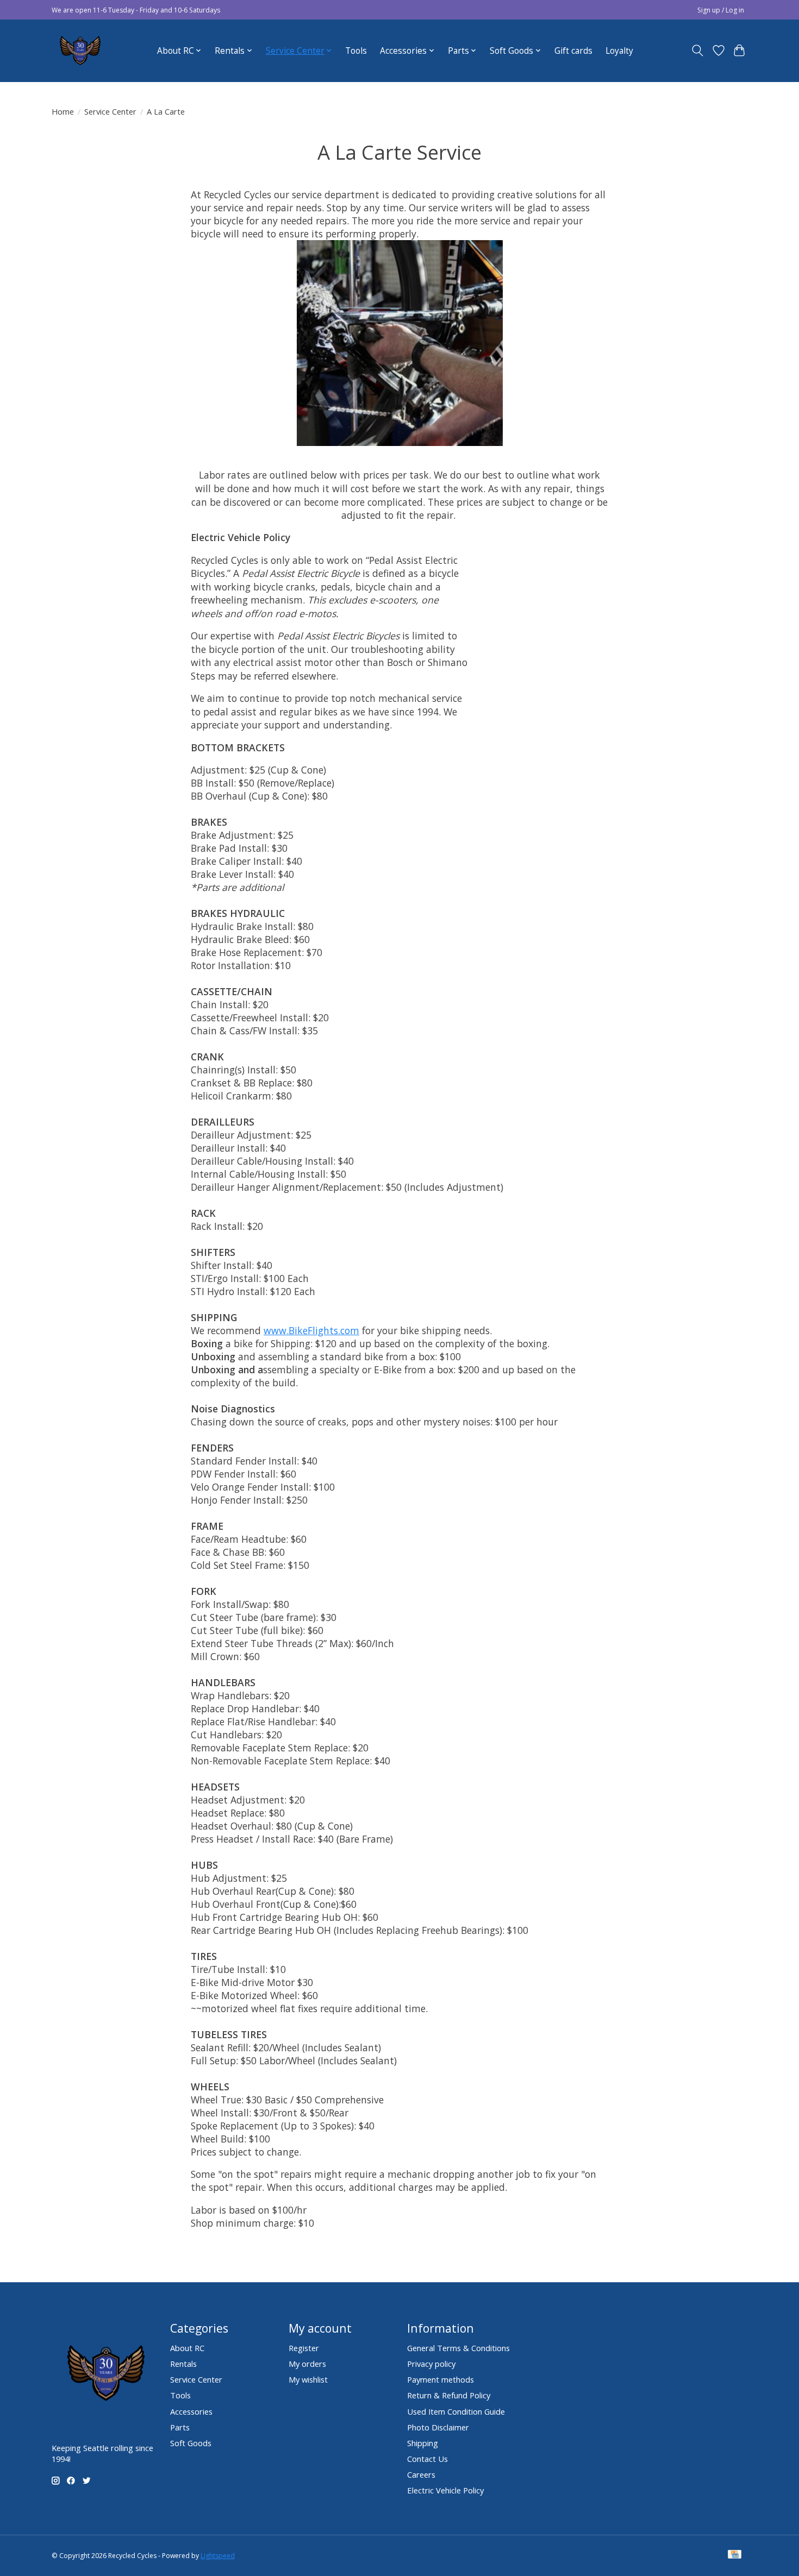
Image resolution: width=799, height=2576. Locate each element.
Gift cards (573, 51)
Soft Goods (191, 2443)
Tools (356, 51)
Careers (421, 2474)
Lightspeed (218, 2556)
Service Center (110, 111)
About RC (187, 2348)
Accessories (191, 2411)
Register (304, 2348)
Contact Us (427, 2459)
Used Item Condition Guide (456, 2411)
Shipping (423, 2443)
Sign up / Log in (721, 10)
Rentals (183, 2364)
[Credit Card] (735, 2555)
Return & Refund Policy (449, 2395)
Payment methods (441, 2379)
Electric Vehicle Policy (445, 2490)
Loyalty (619, 51)
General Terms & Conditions (458, 2348)
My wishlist (308, 2379)
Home (63, 111)
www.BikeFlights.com (311, 1330)
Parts (180, 2427)
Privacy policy (431, 2364)
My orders (307, 2364)
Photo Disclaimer (438, 2427)
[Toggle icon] (698, 51)
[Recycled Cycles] (79, 51)
